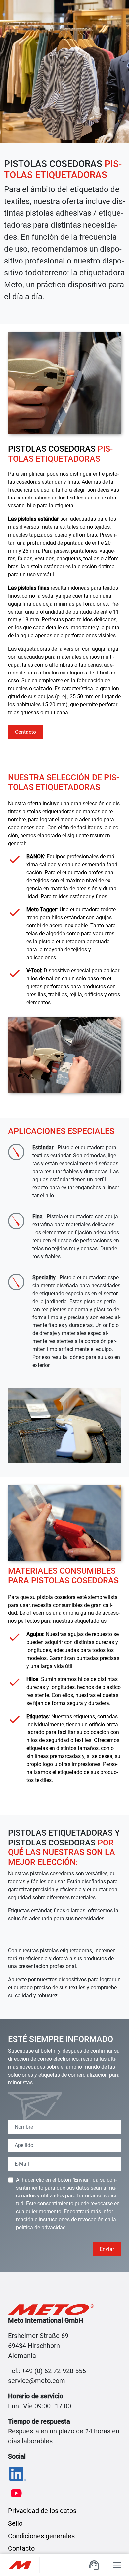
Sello (15, 2523)
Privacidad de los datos (42, 2511)
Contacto (25, 732)
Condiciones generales (41, 2536)
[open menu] (117, 2565)
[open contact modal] (94, 2565)
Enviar (107, 2249)
